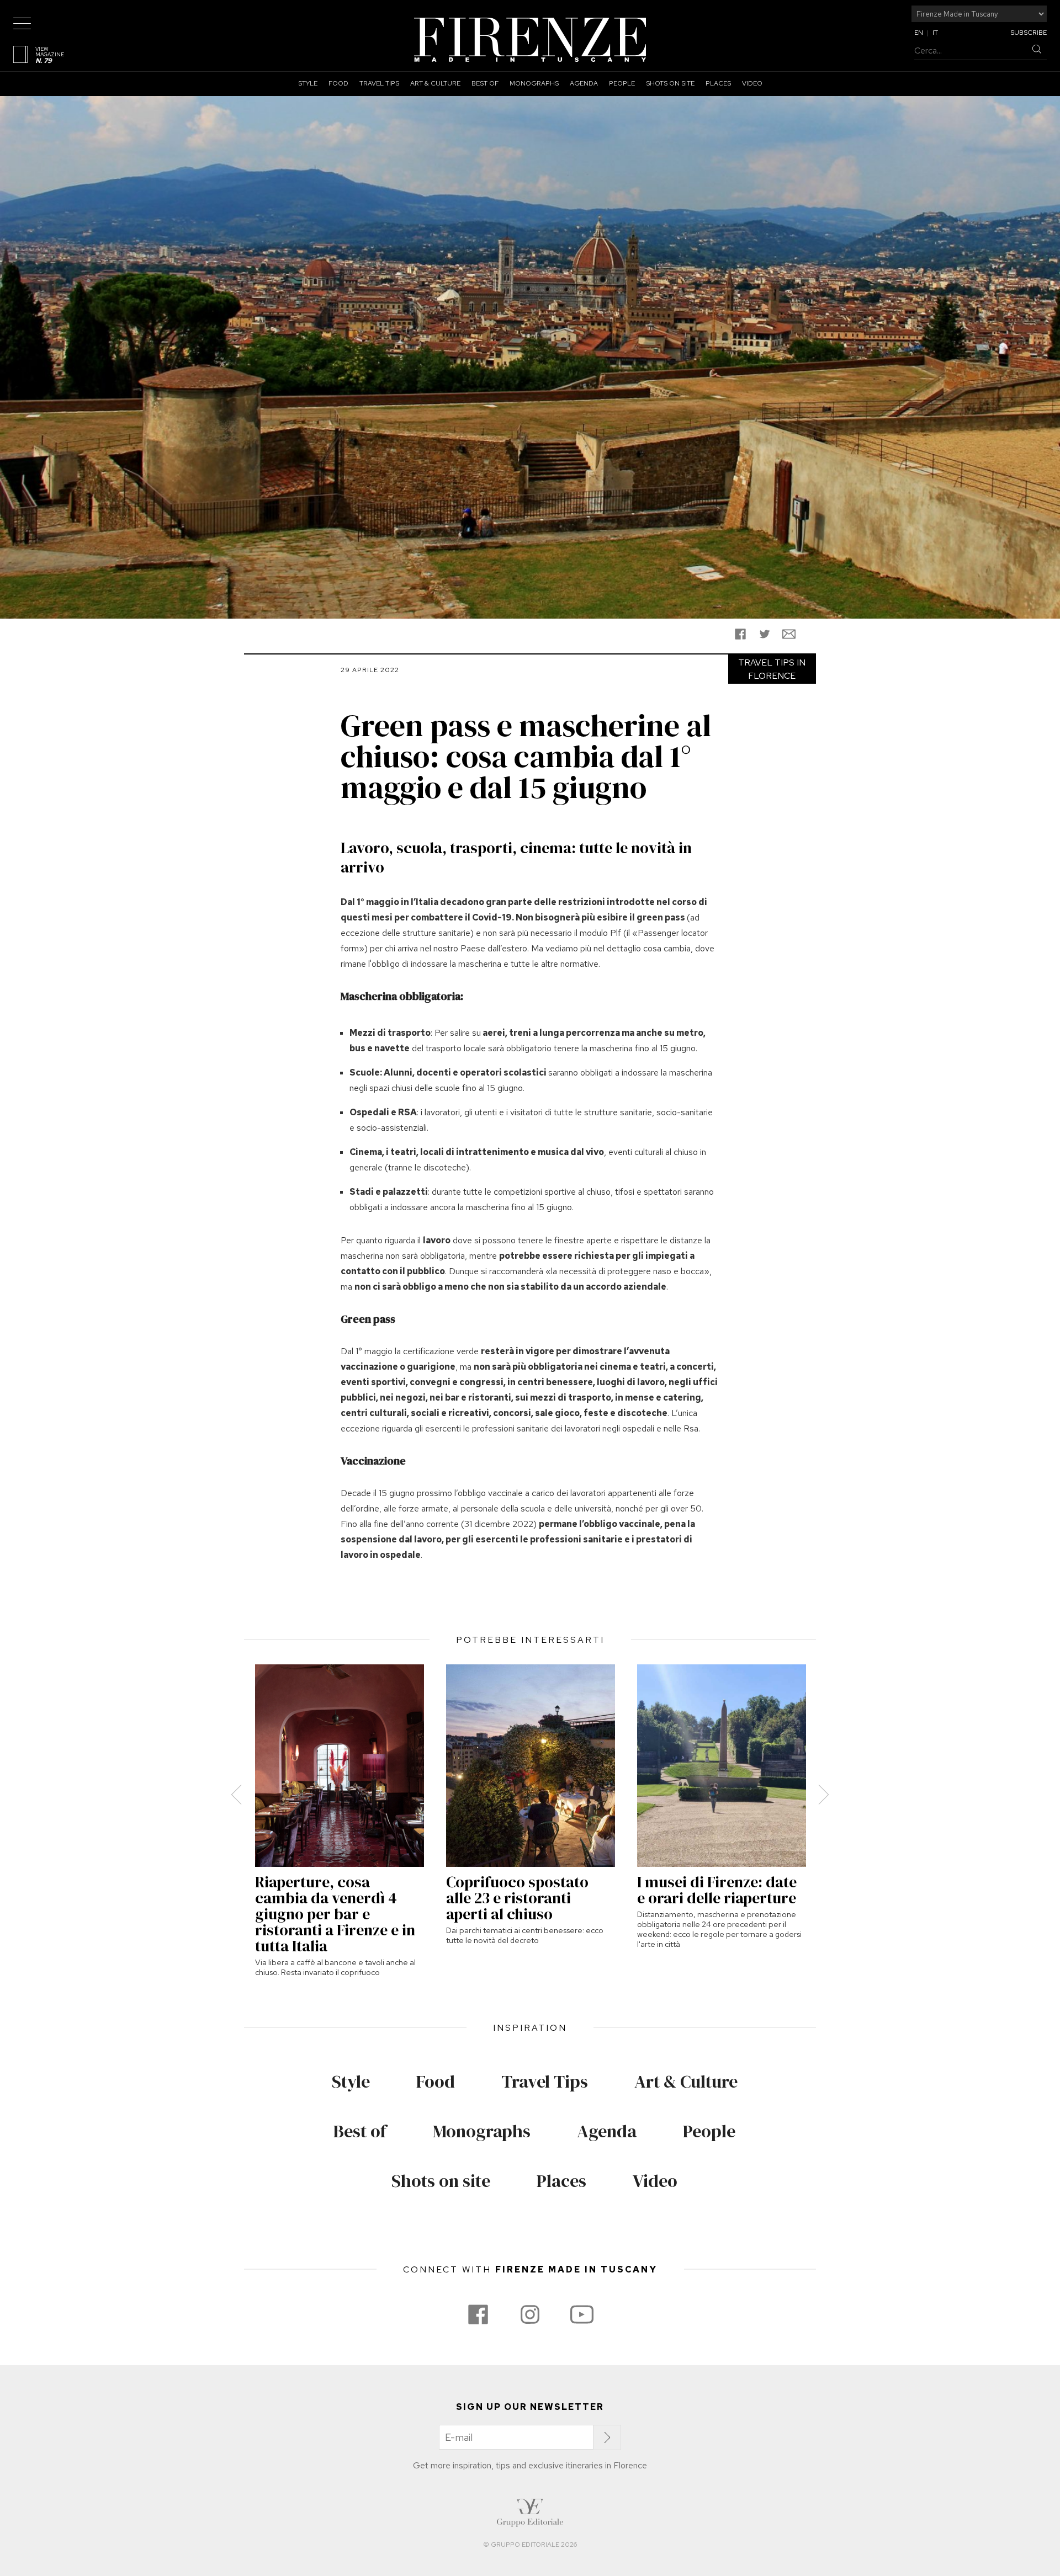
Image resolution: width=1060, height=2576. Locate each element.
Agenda (584, 83)
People (622, 83)
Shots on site (670, 83)
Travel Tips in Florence (772, 669)
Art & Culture (435, 83)
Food (338, 83)
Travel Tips (379, 83)
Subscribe (1029, 33)
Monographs (534, 83)
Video (752, 83)
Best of (485, 83)
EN (919, 33)
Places (718, 83)
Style (308, 83)
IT (935, 33)
